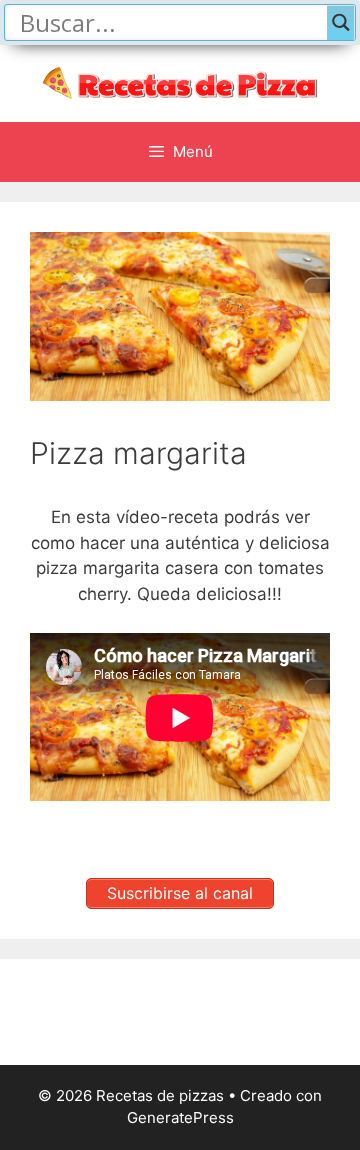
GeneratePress (180, 1117)
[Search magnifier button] (341, 22)
